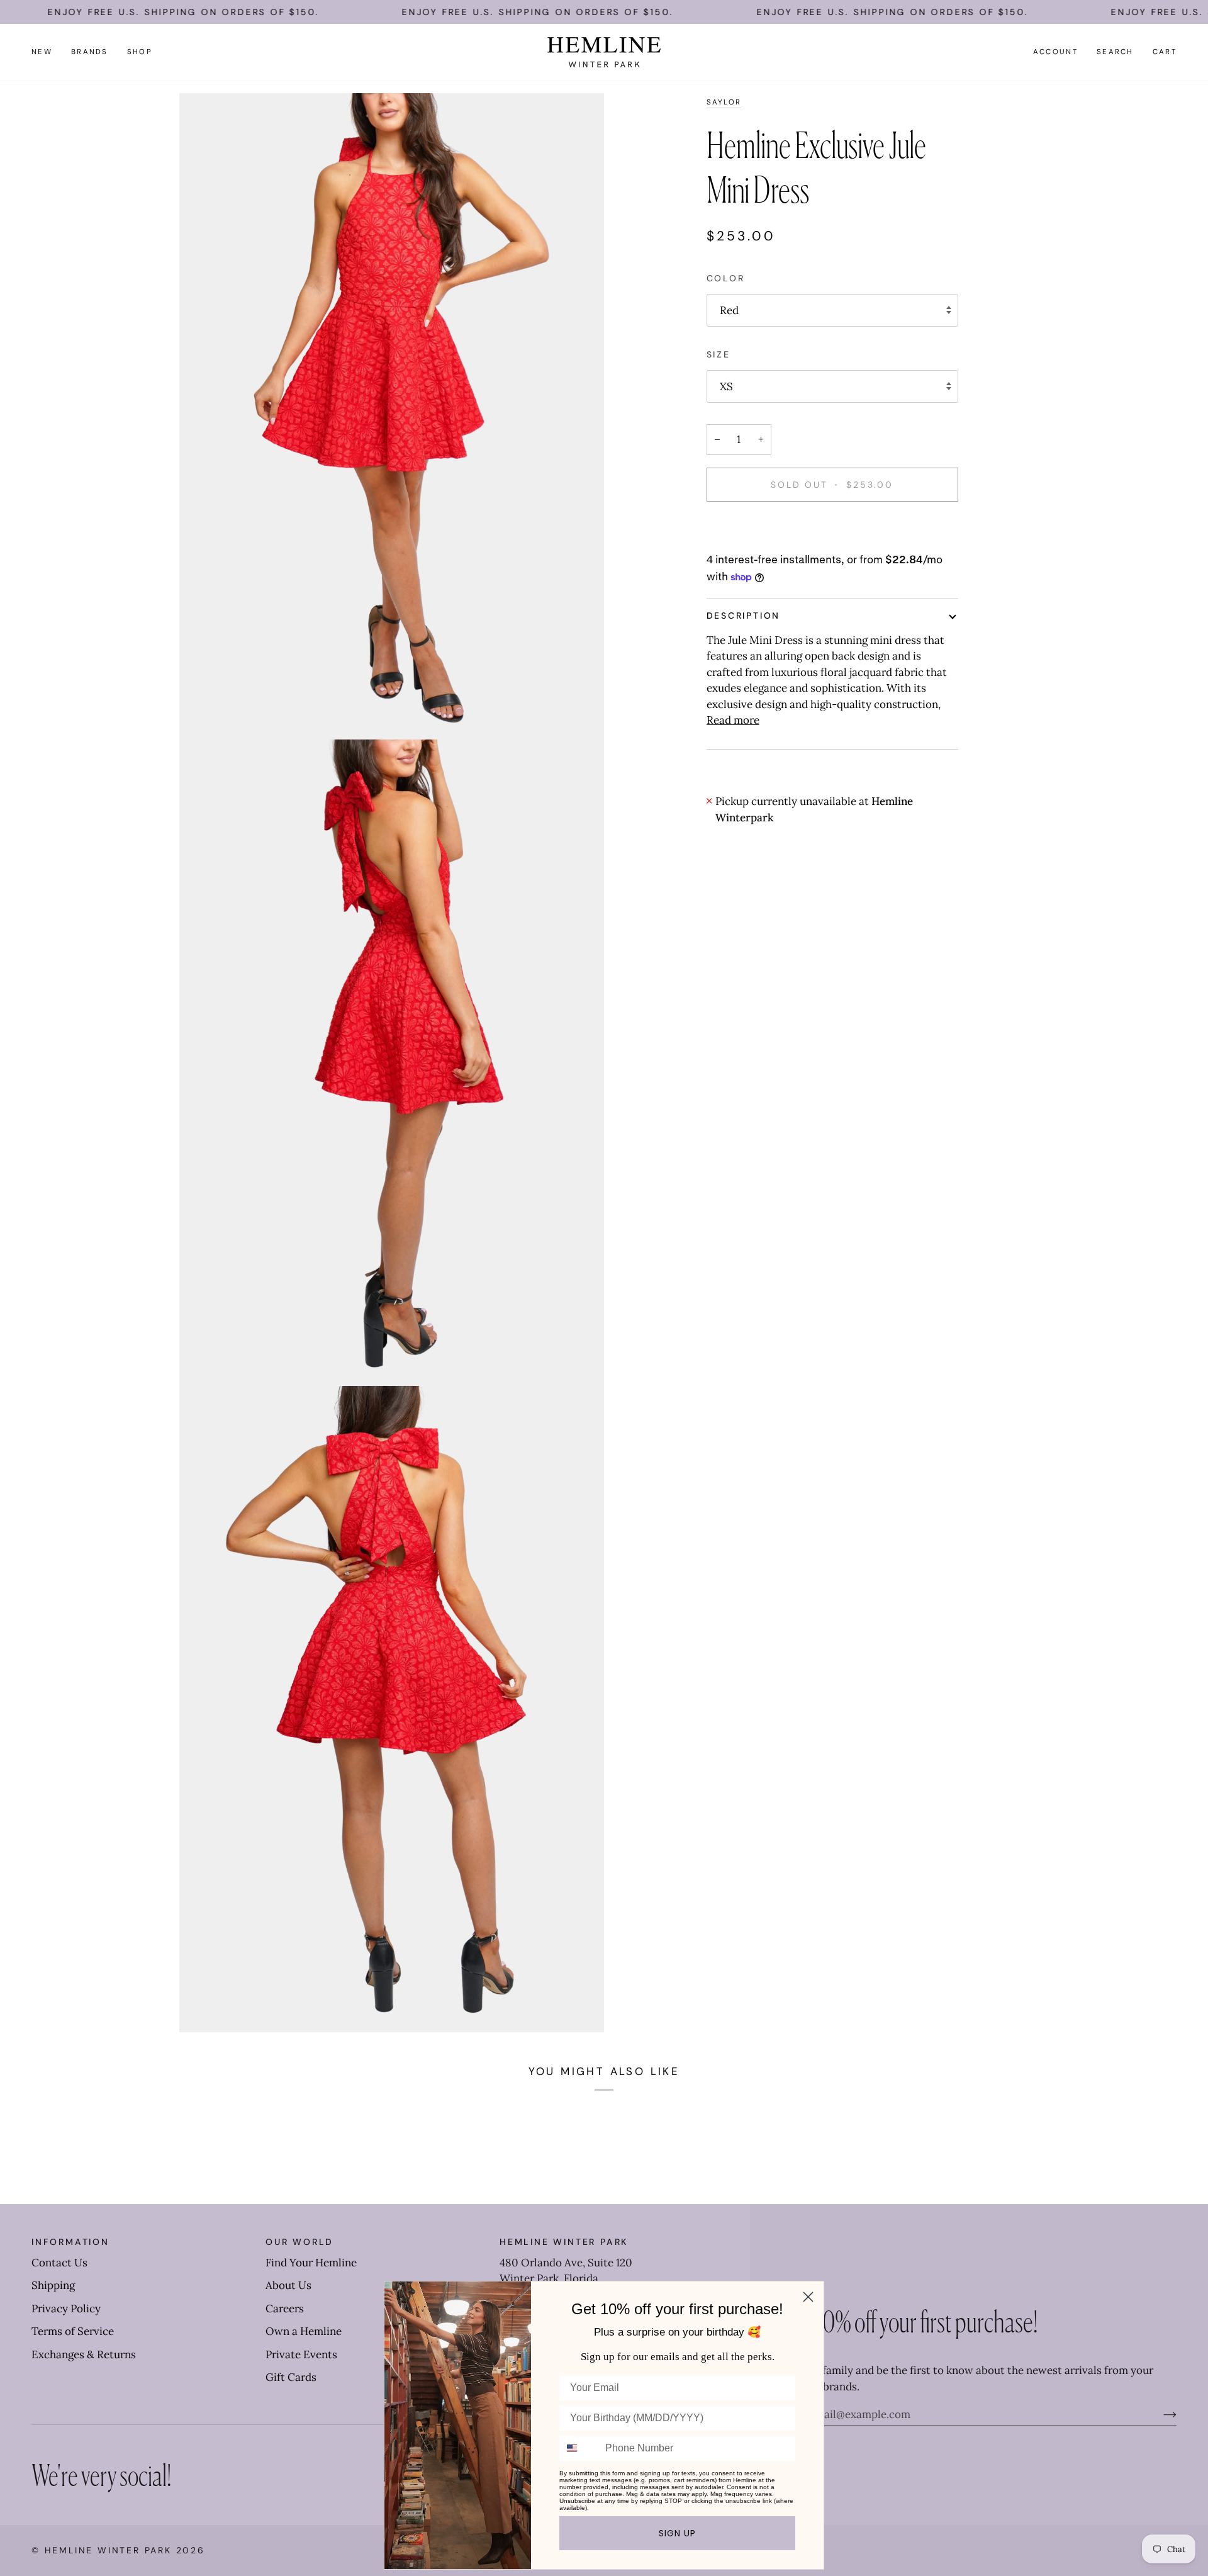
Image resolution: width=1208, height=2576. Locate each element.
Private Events (301, 2354)
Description (744, 616)
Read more (733, 720)
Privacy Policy (66, 2309)
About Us (288, 2285)
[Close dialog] (808, 2297)
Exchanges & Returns (84, 2354)
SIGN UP (677, 2533)
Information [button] (70, 2242)
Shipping (53, 2285)
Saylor (724, 102)
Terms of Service (73, 2331)
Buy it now (832, 528)
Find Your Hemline (311, 2263)
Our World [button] (299, 2242)
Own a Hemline (304, 2331)
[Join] (1160, 2414)
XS (726, 386)
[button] (90, 52)
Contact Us (59, 2263)
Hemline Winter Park (110, 2550)
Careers (285, 2309)
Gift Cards (291, 2377)
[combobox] (579, 2448)
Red (729, 310)
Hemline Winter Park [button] (564, 2242)
